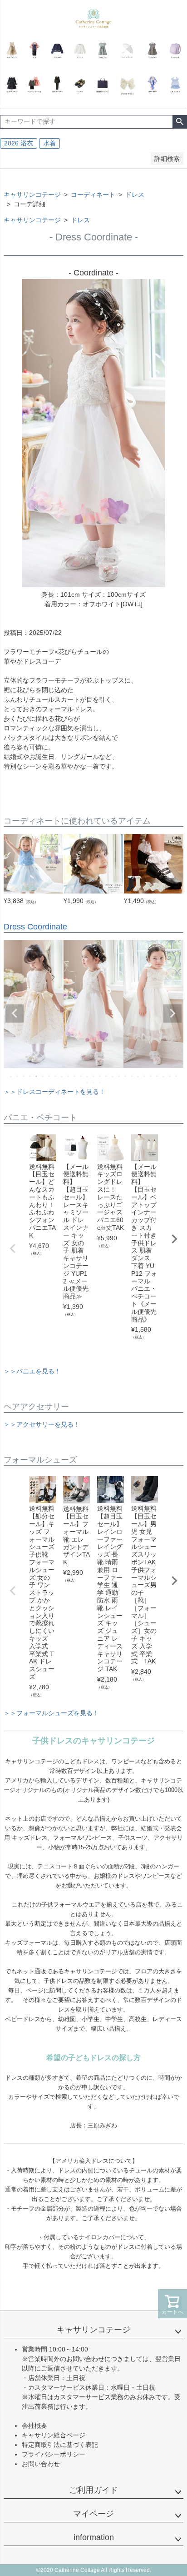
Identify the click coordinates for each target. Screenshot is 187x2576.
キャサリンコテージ (32, 195)
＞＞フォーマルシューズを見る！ (51, 1713)
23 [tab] (151, 1076)
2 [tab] (18, 1076)
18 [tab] (119, 1076)
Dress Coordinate (35, 927)
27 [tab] (177, 1076)
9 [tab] (62, 1076)
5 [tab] (37, 1076)
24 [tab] (157, 1076)
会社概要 (34, 2426)
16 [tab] (107, 1076)
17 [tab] (113, 1076)
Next (172, 1013)
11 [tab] (75, 1076)
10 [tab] (69, 1076)
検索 (180, 122)
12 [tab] (81, 1076)
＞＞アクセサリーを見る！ (42, 1424)
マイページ (93, 2514)
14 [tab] (94, 1076)
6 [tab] (43, 1076)
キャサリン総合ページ (54, 2435)
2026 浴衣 (19, 143)
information (94, 2537)
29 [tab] (94, 1083)
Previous (15, 1013)
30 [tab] (100, 1083)
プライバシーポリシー (54, 2454)
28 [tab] (88, 1083)
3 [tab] (24, 1076)
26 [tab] (170, 1076)
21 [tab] (138, 1076)
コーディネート (93, 195)
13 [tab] (88, 1076)
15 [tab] (100, 1076)
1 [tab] (11, 1076)
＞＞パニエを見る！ (32, 1371)
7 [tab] (49, 1076)
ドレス (135, 195)
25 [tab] (164, 1076)
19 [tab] (126, 1076)
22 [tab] (145, 1076)
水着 (49, 143)
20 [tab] (132, 1076)
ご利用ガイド (93, 2490)
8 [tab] (56, 1076)
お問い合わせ (41, 2464)
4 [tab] (30, 1076)
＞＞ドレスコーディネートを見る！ (54, 1092)
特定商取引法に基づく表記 (60, 2445)
